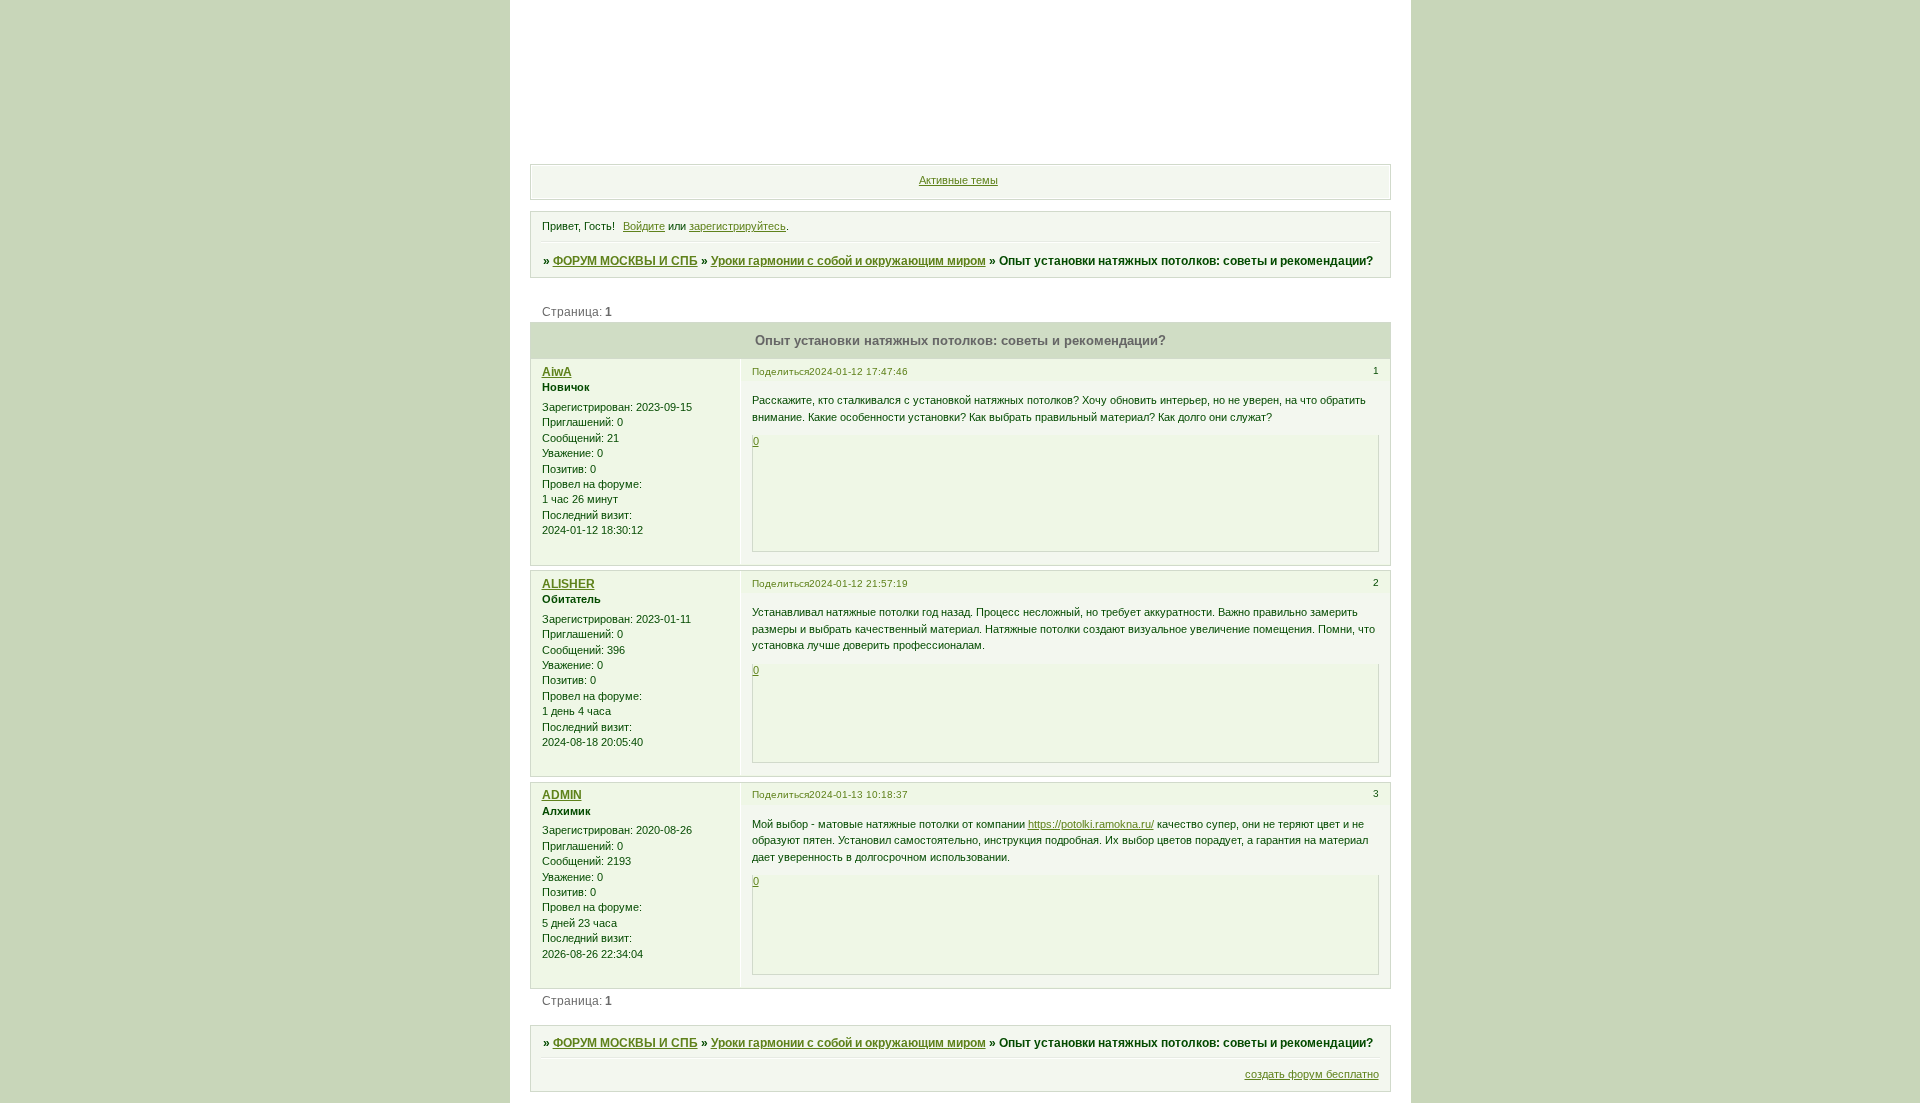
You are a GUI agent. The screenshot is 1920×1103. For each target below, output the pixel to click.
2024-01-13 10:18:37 (858, 794)
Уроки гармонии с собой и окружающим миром (848, 261)
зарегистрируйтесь (737, 226)
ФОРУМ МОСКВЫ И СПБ (625, 261)
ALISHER (568, 584)
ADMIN (562, 795)
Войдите (644, 226)
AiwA (557, 372)
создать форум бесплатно (1312, 1074)
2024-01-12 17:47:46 (858, 371)
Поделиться (780, 371)
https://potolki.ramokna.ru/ (1091, 824)
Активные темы (958, 180)
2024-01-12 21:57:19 (858, 583)
